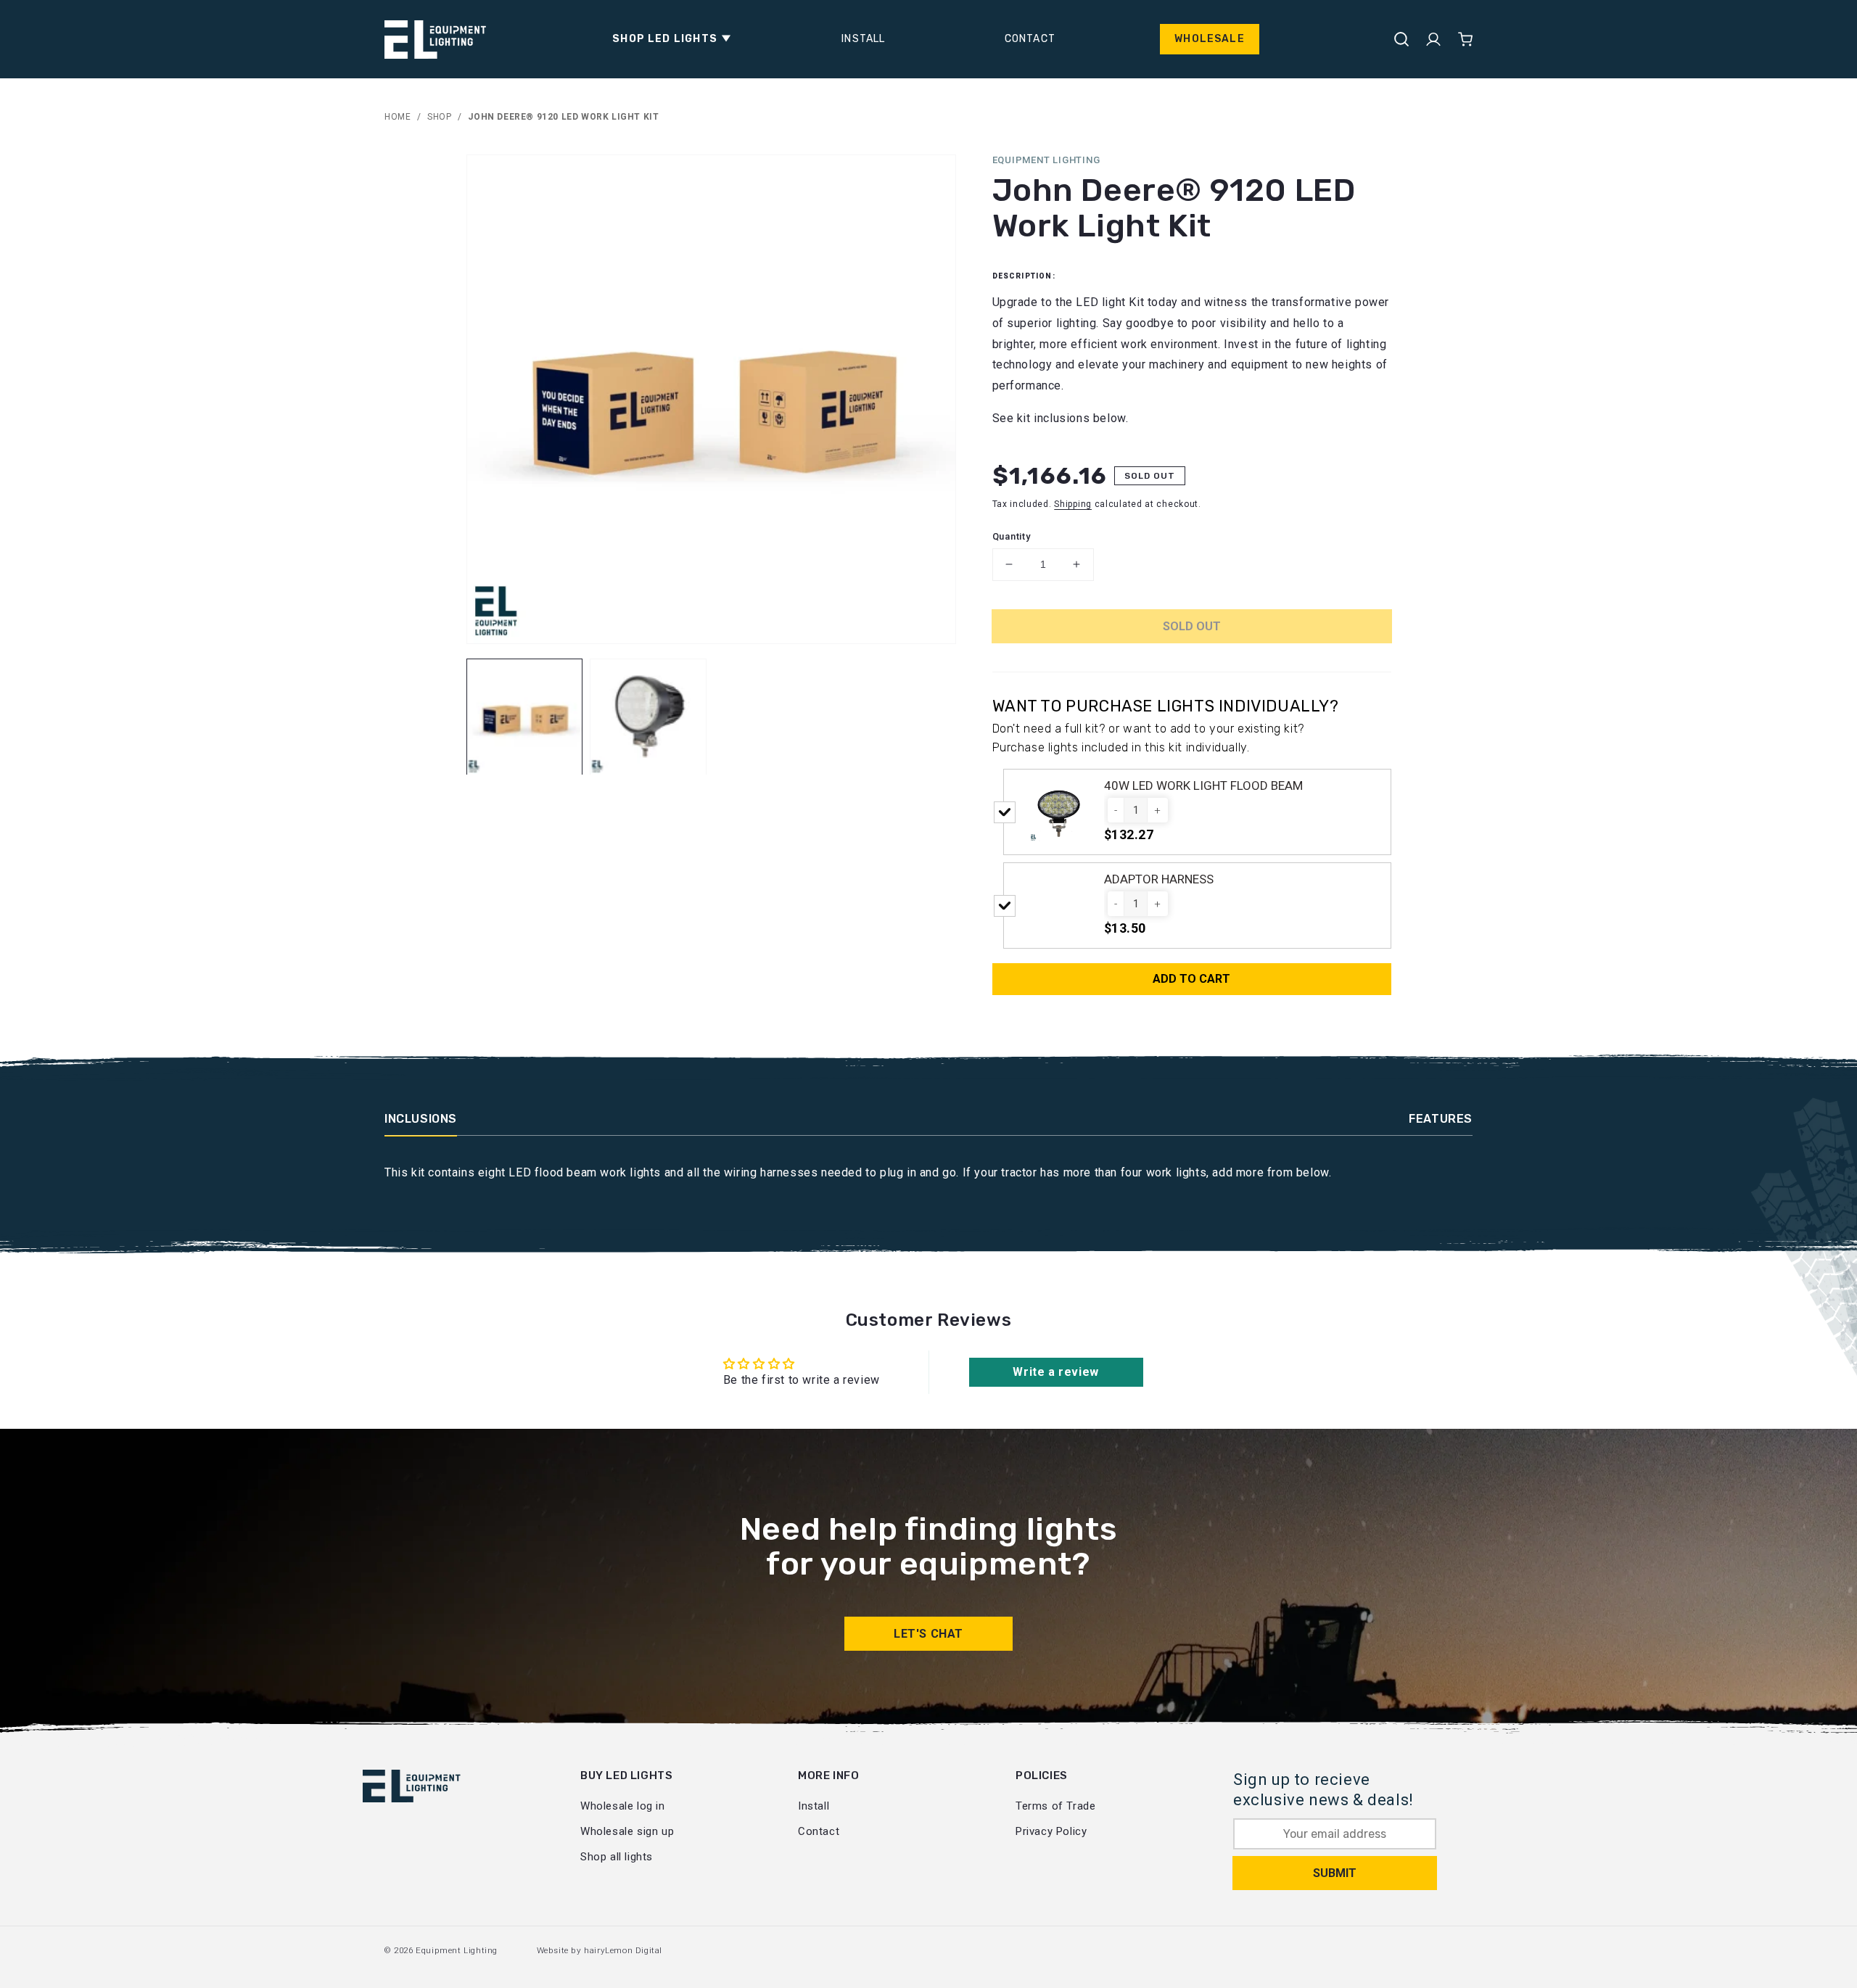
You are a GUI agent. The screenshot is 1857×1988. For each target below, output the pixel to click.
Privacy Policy (1051, 1831)
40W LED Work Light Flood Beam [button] (1203, 785)
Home (398, 117)
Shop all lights (617, 1857)
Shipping (1073, 504)
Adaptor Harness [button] (1159, 879)
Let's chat (928, 1634)
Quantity (1012, 536)
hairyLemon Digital (623, 1950)
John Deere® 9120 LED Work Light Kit (563, 117)
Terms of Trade (1055, 1806)
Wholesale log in (623, 1806)
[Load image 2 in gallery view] (648, 717)
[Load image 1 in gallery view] (525, 717)
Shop (439, 117)
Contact (819, 1831)
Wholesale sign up (627, 1831)
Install (814, 1806)
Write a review (1055, 1372)
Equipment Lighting (457, 1950)
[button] (667, 39)
